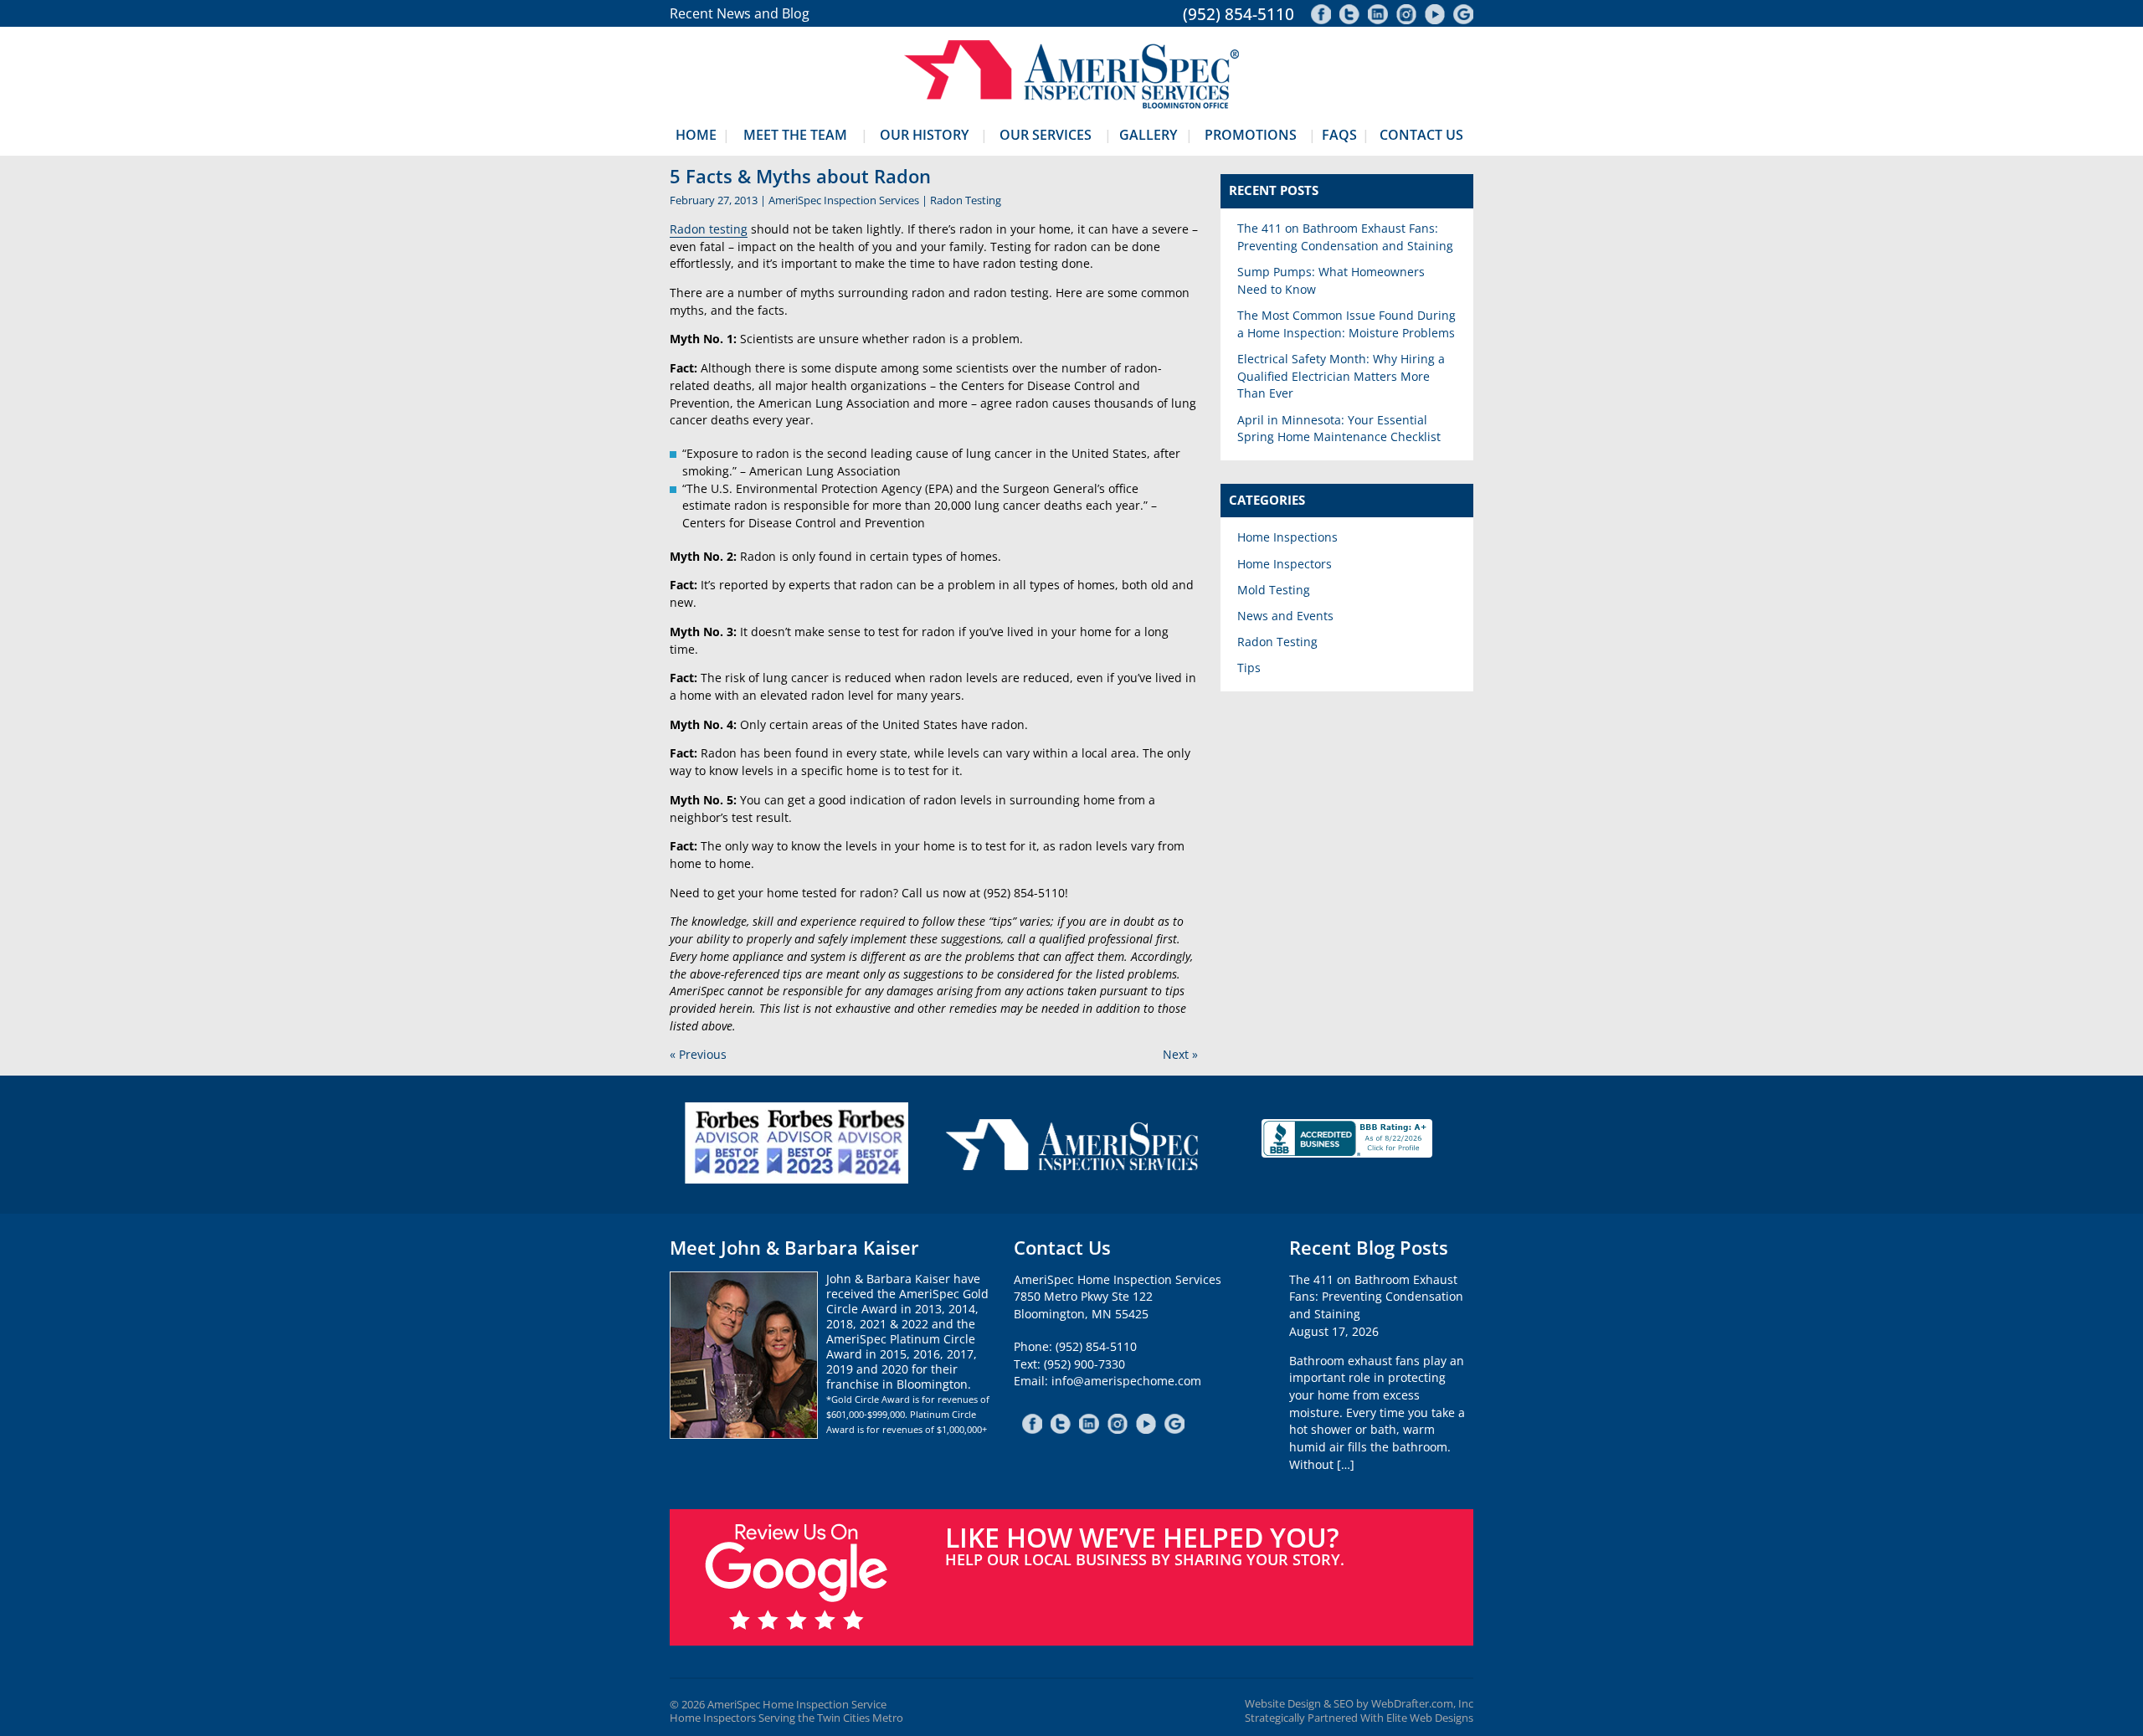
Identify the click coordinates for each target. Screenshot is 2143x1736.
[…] (1346, 1464)
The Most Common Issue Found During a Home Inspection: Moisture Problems (1346, 324)
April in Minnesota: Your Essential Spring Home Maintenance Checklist (1339, 429)
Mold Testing (1274, 590)
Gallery (1148, 135)
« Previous (698, 1054)
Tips (1249, 668)
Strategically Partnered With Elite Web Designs (1359, 1718)
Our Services (1046, 135)
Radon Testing (966, 200)
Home (696, 135)
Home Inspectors (1285, 564)
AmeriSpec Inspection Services (844, 200)
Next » (1180, 1054)
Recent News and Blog (740, 13)
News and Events (1285, 616)
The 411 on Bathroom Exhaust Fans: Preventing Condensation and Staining (1345, 237)
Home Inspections (1287, 537)
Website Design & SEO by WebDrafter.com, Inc (1359, 1704)
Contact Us (1421, 135)
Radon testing (709, 229)
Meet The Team (795, 135)
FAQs (1339, 135)
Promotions (1251, 135)
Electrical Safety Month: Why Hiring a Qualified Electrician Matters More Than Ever (1341, 376)
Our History (924, 135)
